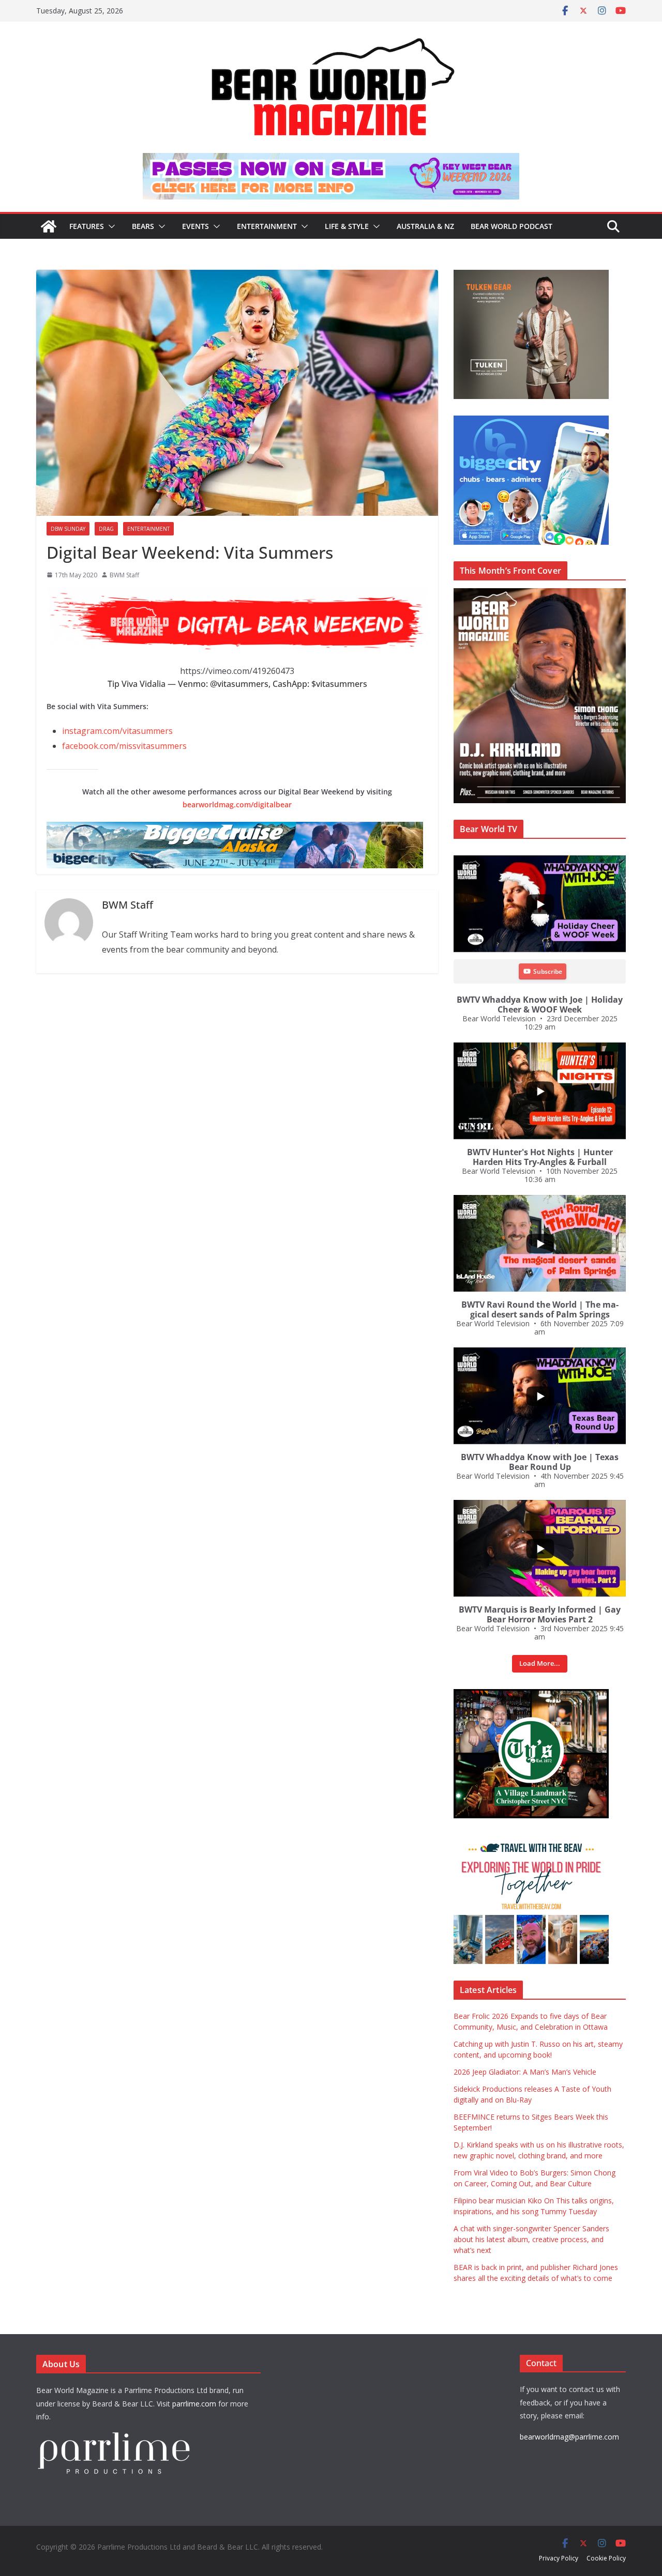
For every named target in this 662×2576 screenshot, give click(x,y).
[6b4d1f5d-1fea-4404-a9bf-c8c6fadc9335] (531, 275)
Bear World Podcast (511, 226)
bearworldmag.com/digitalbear (237, 804)
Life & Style (347, 226)
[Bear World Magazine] (49, 226)
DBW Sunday (68, 529)
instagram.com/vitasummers (117, 731)
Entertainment (267, 226)
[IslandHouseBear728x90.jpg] (331, 160)
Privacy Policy (559, 2558)
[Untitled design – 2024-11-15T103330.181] (531, 421)
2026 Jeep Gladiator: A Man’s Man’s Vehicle (525, 2072)
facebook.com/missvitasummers (124, 746)
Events (195, 226)
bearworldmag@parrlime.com (569, 2437)
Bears (143, 226)
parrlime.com (194, 2404)
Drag (106, 529)
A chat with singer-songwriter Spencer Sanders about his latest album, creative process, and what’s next (531, 2239)
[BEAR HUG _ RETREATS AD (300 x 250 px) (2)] (531, 1840)
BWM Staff (124, 575)
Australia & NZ (425, 226)
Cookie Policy (606, 2558)
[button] (110, 226)
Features (87, 226)
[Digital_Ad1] (531, 1695)
